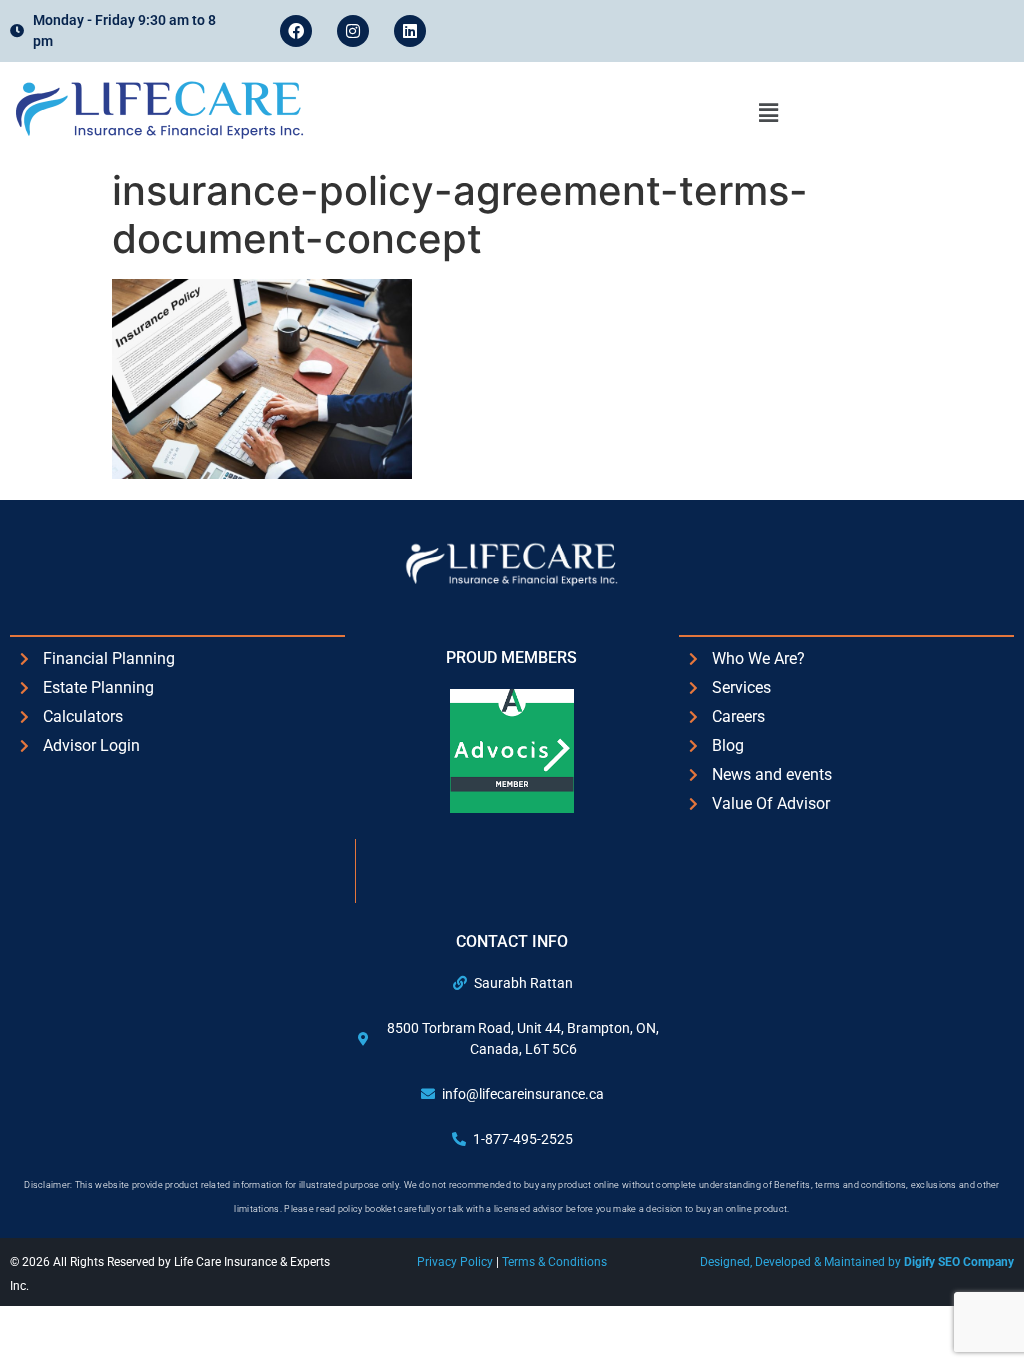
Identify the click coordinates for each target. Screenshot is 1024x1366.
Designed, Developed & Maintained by (857, 1262)
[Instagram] (353, 31)
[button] (768, 112)
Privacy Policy (456, 1262)
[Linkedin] (410, 31)
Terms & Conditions (554, 1262)
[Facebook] (296, 31)
